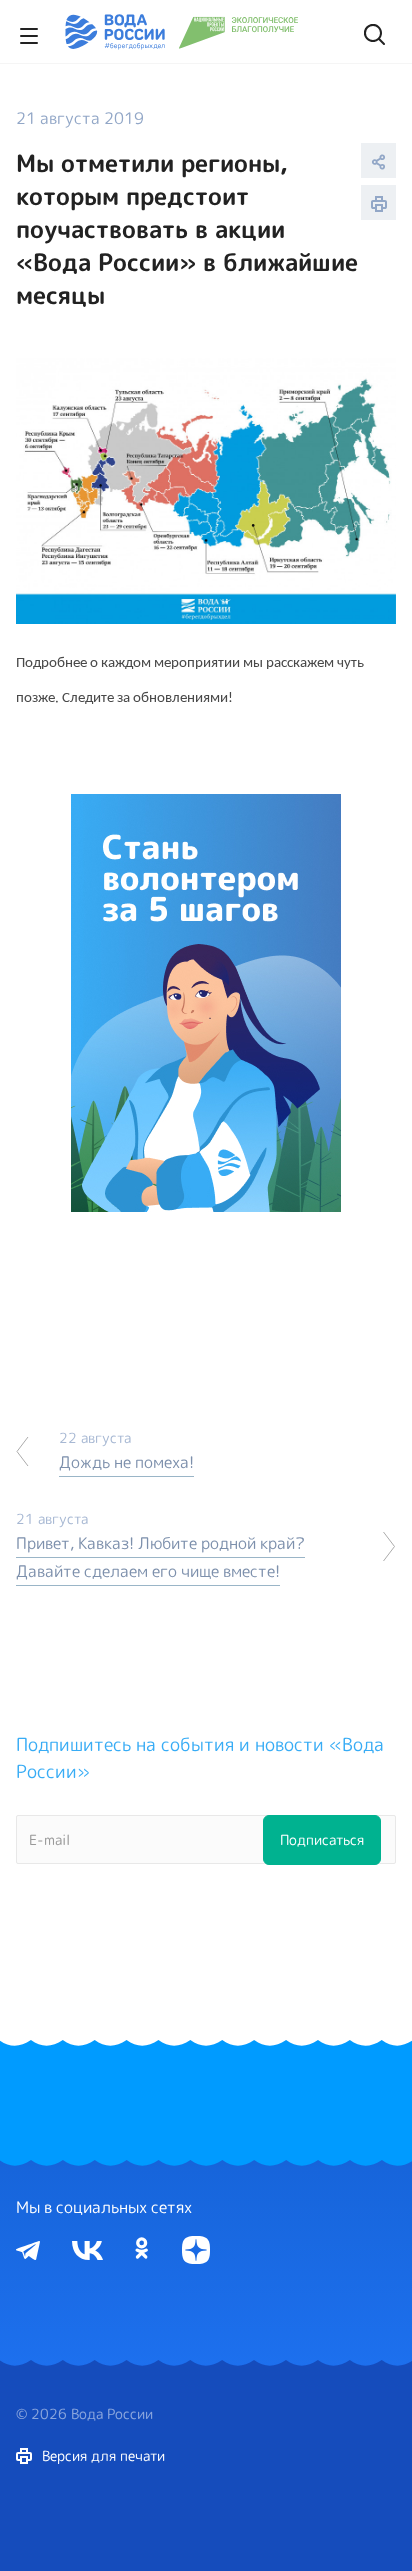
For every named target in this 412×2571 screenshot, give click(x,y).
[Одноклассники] (142, 2249)
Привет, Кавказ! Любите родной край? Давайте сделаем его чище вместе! (160, 1557)
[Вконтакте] (87, 2248)
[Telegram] (28, 2248)
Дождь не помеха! (126, 1462)
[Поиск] (372, 32)
